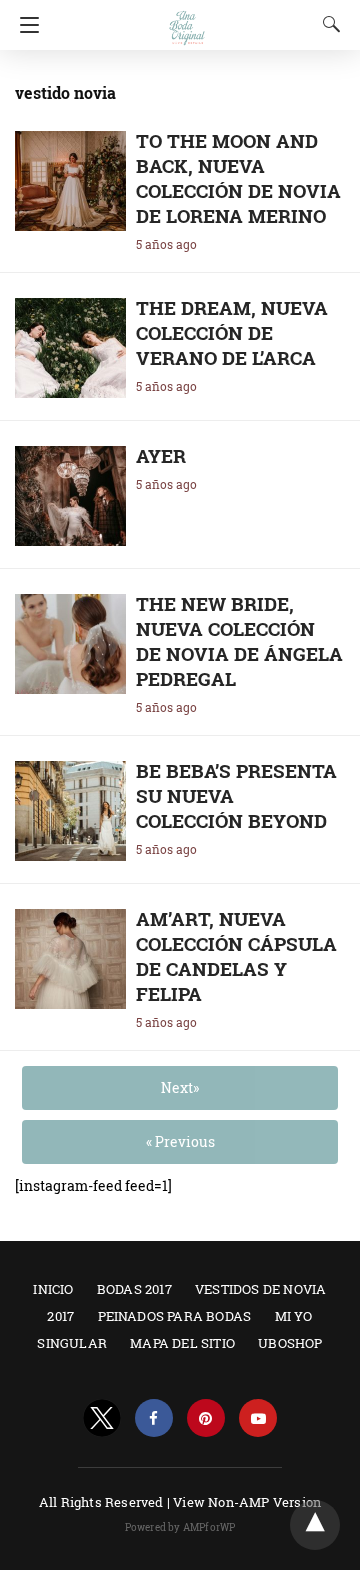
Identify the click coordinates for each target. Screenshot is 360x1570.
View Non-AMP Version (247, 1502)
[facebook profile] (154, 1418)
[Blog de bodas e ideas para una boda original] (187, 18)
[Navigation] (24, 25)
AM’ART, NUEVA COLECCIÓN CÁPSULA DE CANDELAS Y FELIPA (236, 956)
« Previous (180, 1141)
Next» (180, 1087)
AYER (161, 455)
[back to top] (315, 1525)
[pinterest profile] (206, 1418)
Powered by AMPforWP (180, 1527)
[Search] (327, 24)
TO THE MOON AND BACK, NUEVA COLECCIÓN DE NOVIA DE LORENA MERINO (238, 178)
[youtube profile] (258, 1418)
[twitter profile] (102, 1418)
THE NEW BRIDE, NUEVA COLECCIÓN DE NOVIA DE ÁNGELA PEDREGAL (239, 641)
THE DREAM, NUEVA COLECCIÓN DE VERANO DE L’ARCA (232, 332)
